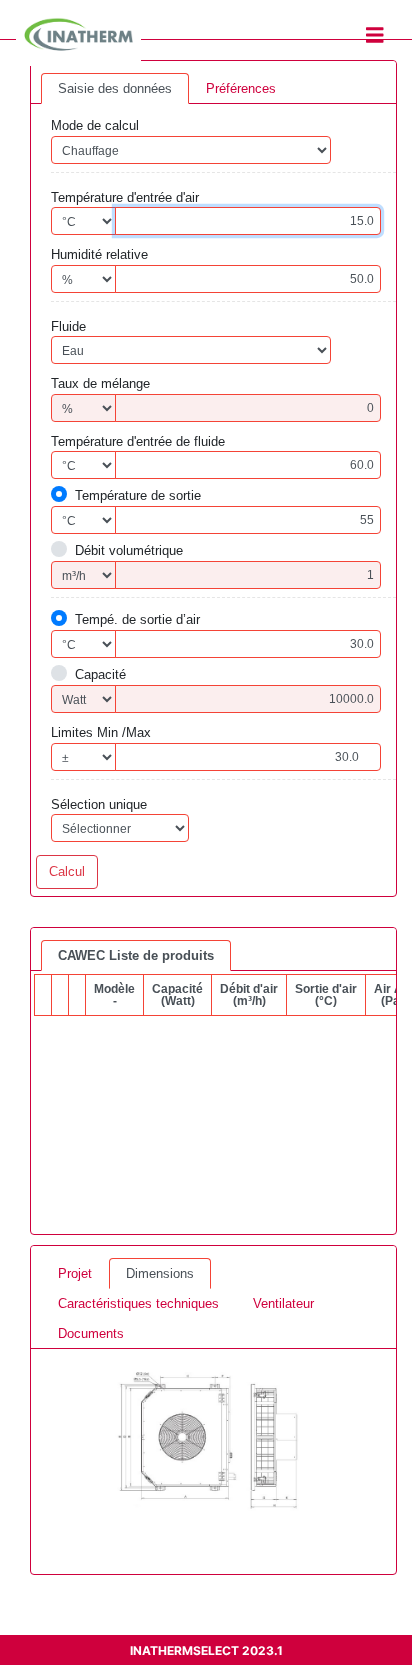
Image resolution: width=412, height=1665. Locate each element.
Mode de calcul (95, 125)
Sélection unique (99, 804)
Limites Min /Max (101, 732)
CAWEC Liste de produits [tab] (136, 955)
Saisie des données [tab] (115, 88)
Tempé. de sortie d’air (137, 619)
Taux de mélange (100, 383)
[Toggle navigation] (375, 35)
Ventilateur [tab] (283, 1303)
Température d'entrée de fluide (138, 441)
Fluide (68, 326)
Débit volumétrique (129, 550)
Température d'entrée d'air (125, 197)
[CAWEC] (206, 1439)
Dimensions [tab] (160, 1273)
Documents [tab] (91, 1333)
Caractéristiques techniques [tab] (138, 1303)
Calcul (67, 871)
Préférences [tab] (241, 88)
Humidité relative (99, 254)
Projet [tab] (75, 1273)
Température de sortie (138, 495)
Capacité (100, 674)
